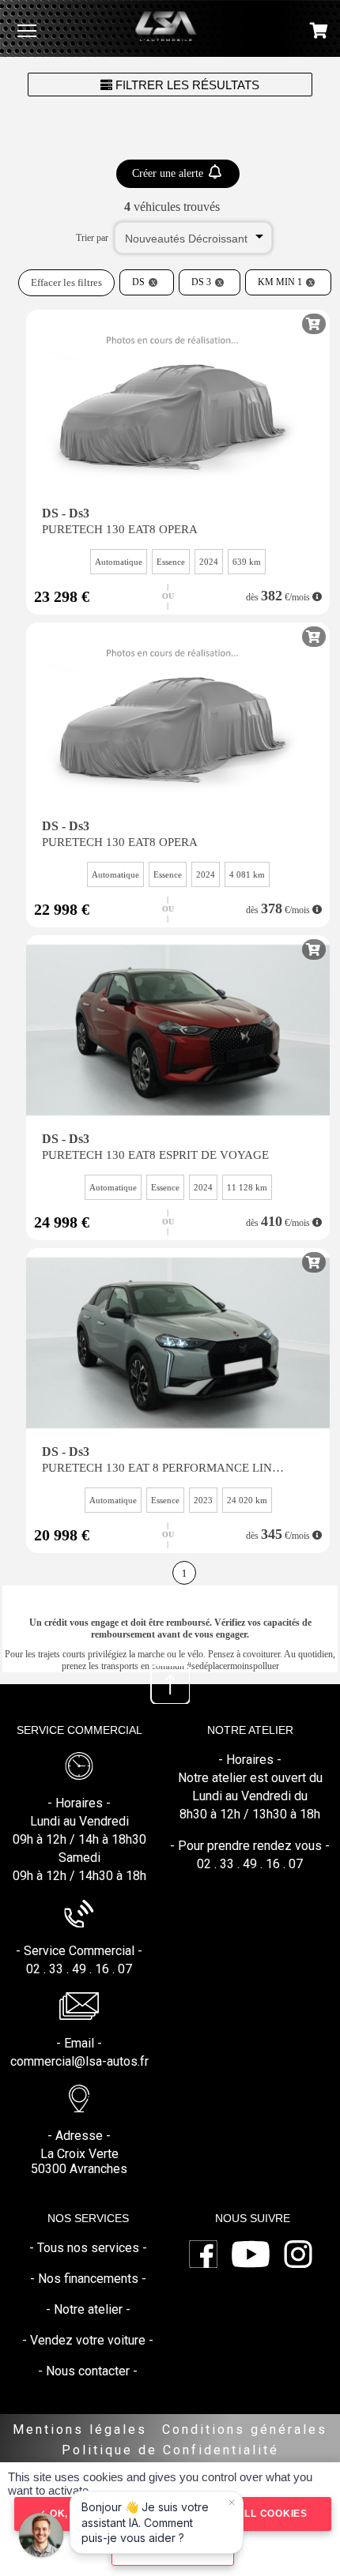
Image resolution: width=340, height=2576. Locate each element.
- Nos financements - (88, 2279)
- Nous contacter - (88, 2371)
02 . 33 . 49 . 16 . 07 (79, 1969)
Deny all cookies (255, 2514)
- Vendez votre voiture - (88, 2340)
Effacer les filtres (66, 282)
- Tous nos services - (88, 2248)
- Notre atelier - (88, 2309)
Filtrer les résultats (186, 85)
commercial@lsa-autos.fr (79, 2061)
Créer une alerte (169, 173)
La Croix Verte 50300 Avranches (79, 2161)
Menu (27, 30)
